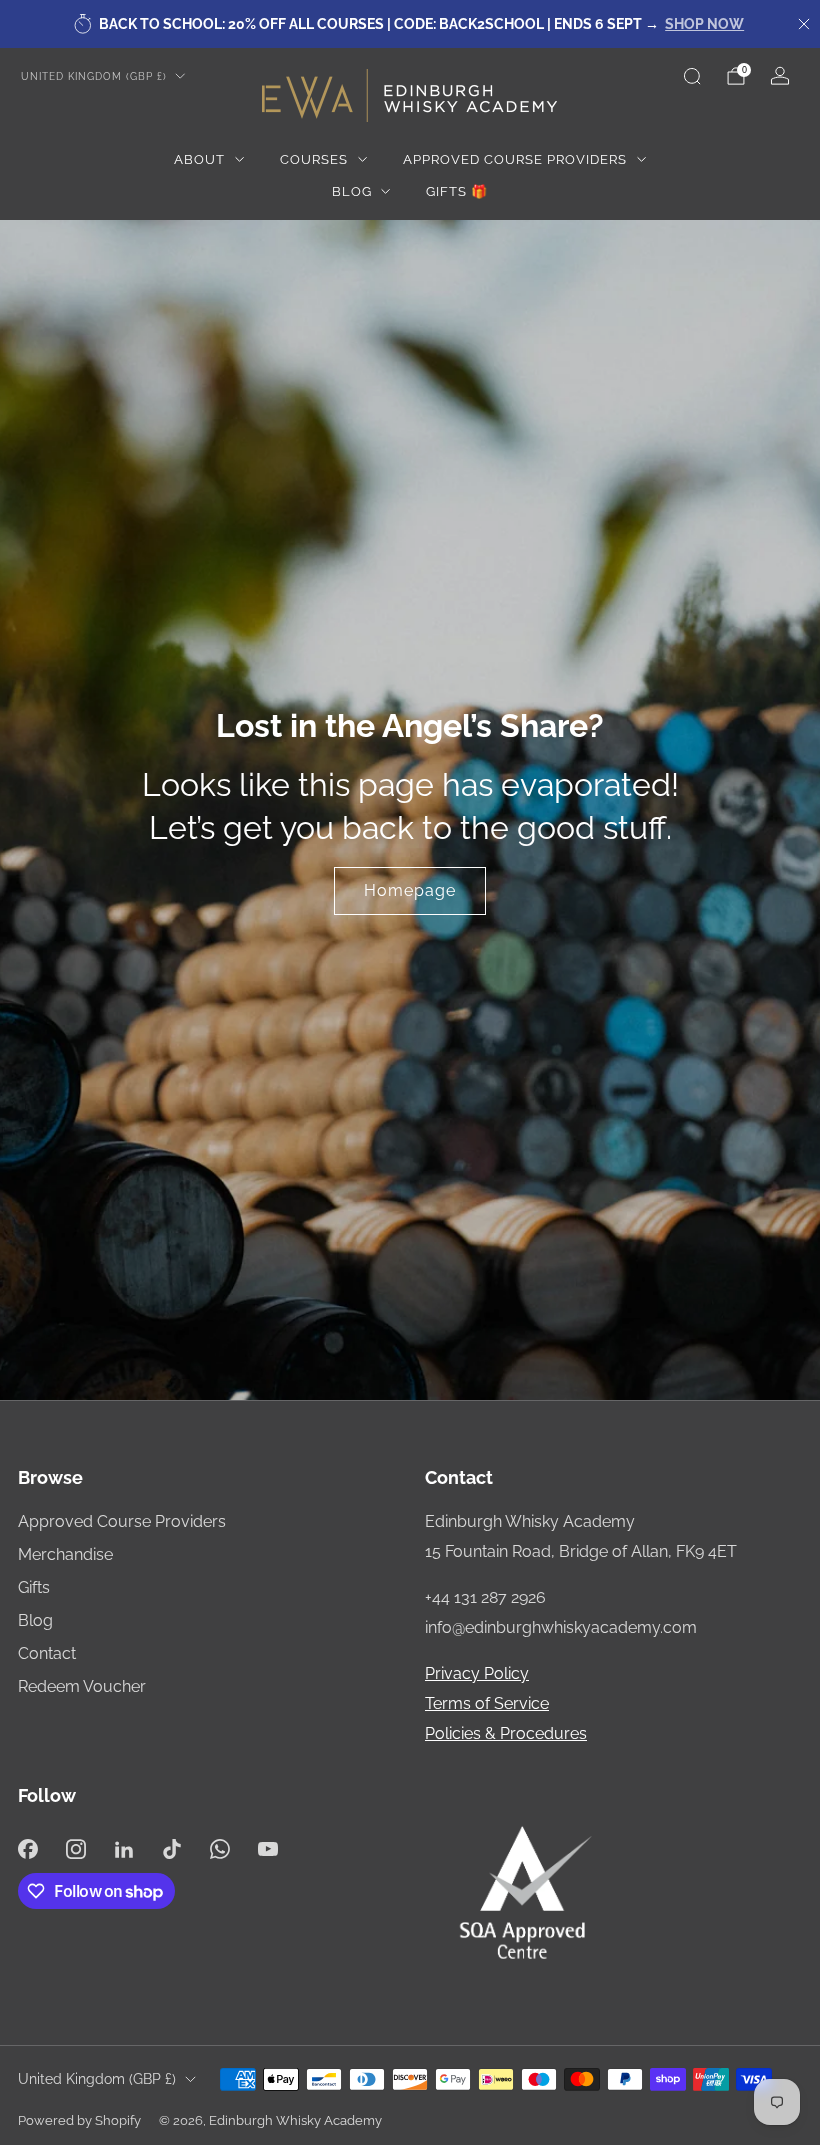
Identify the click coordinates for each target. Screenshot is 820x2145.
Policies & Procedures (506, 1733)
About (199, 159)
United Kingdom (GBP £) (94, 76)
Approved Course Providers (515, 159)
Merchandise (65, 1554)
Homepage (410, 890)
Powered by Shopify (79, 2120)
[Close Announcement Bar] (804, 24)
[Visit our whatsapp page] (220, 1849)
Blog (352, 191)
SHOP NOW (704, 24)
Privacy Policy (477, 1673)
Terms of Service (487, 1703)
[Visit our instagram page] (76, 1849)
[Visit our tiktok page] (172, 1849)
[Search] (692, 76)
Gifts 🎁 (457, 191)
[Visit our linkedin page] (124, 1849)
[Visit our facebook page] (28, 1849)
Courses (314, 159)
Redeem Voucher (82, 1686)
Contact (47, 1653)
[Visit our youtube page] (268, 1849)
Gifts (34, 1587)
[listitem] (410, 24)
